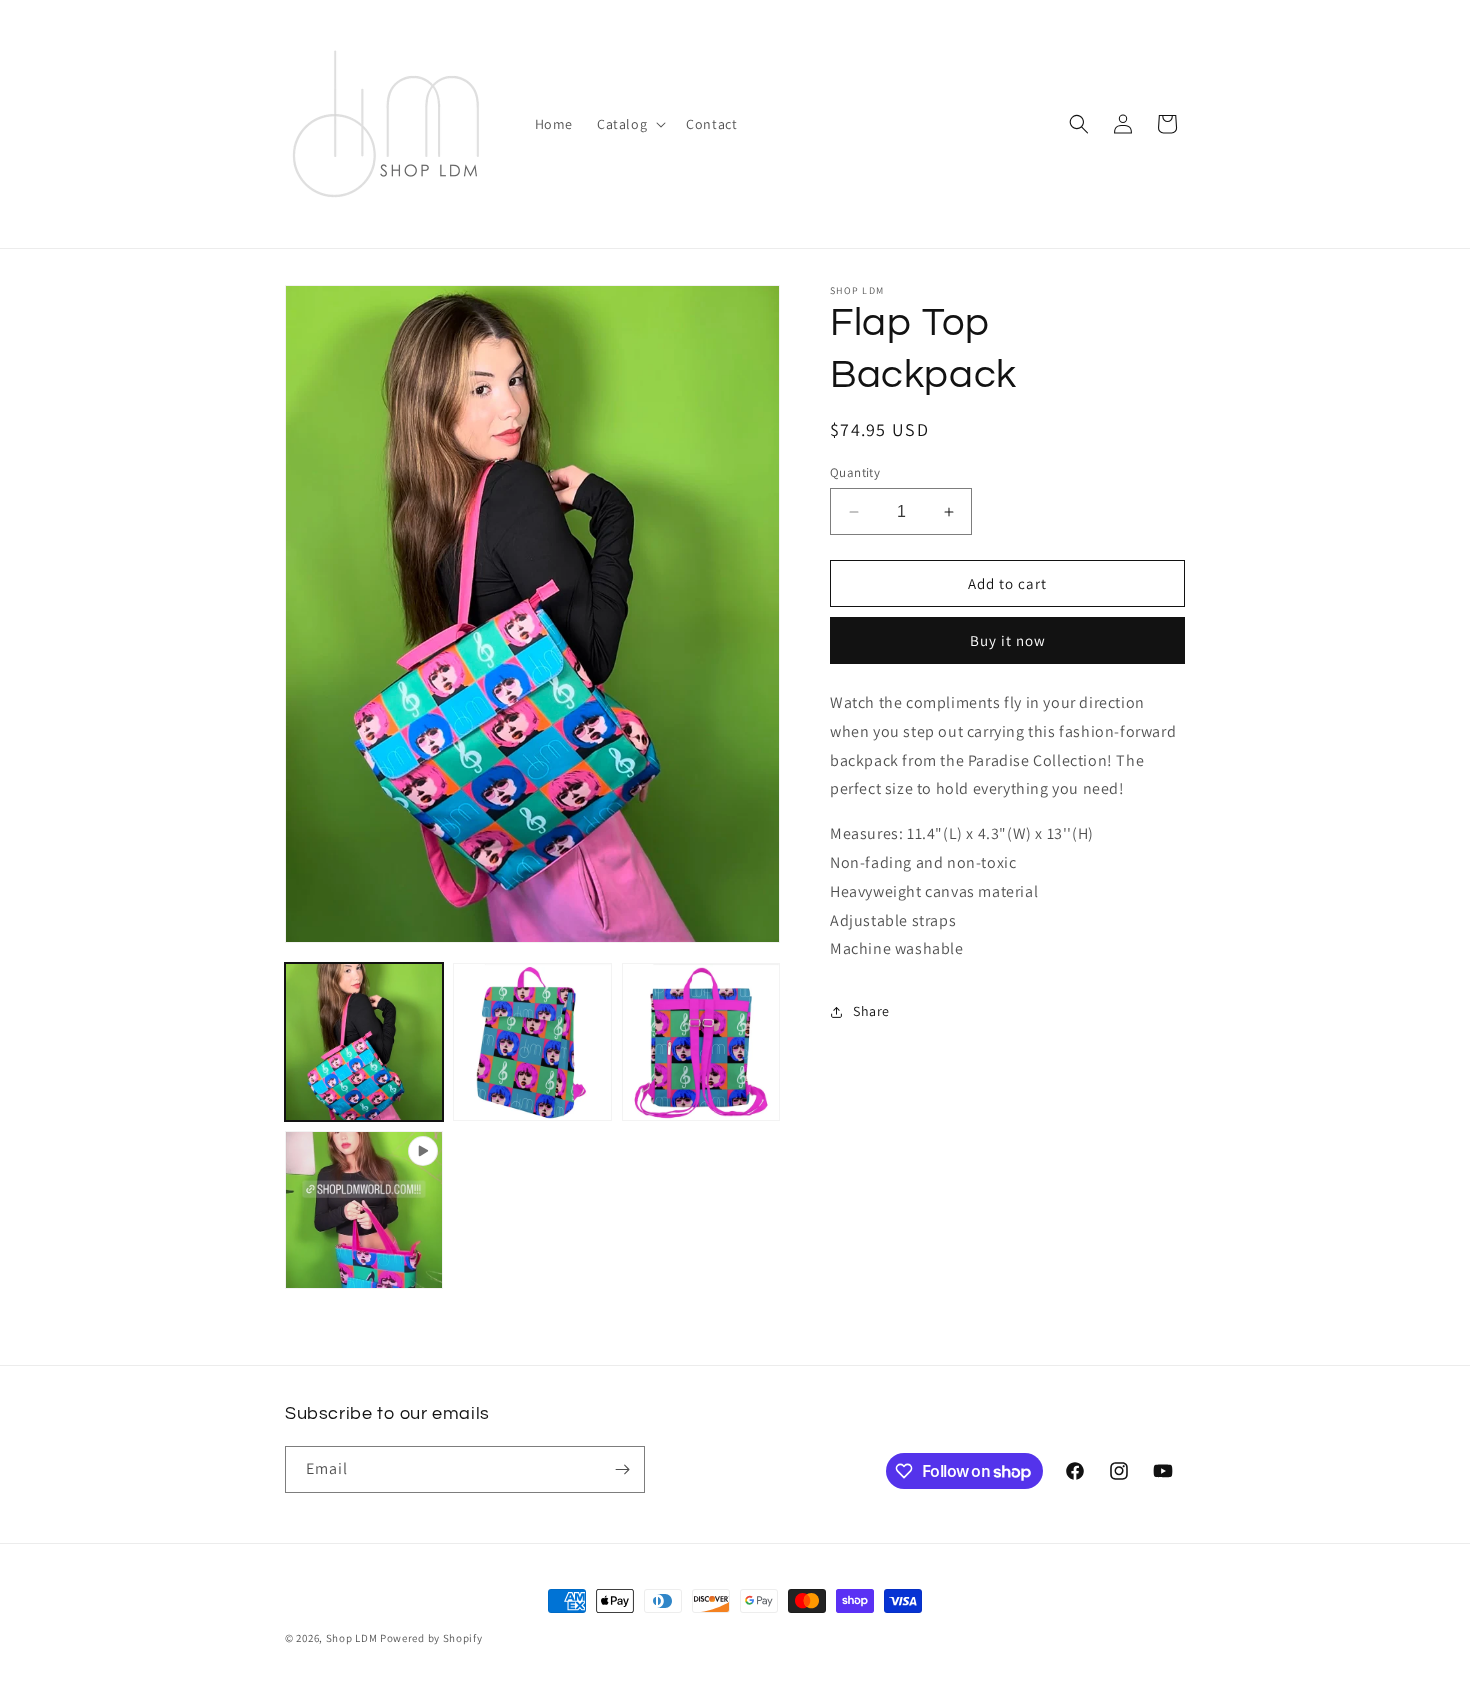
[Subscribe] (622, 1469)
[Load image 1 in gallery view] (364, 1042)
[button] (629, 124)
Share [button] (871, 1011)
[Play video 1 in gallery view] (364, 1210)
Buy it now (1008, 641)
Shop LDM (352, 1638)
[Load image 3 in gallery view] (701, 1042)
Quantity (855, 472)
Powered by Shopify (431, 1638)
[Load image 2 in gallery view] (532, 1042)
